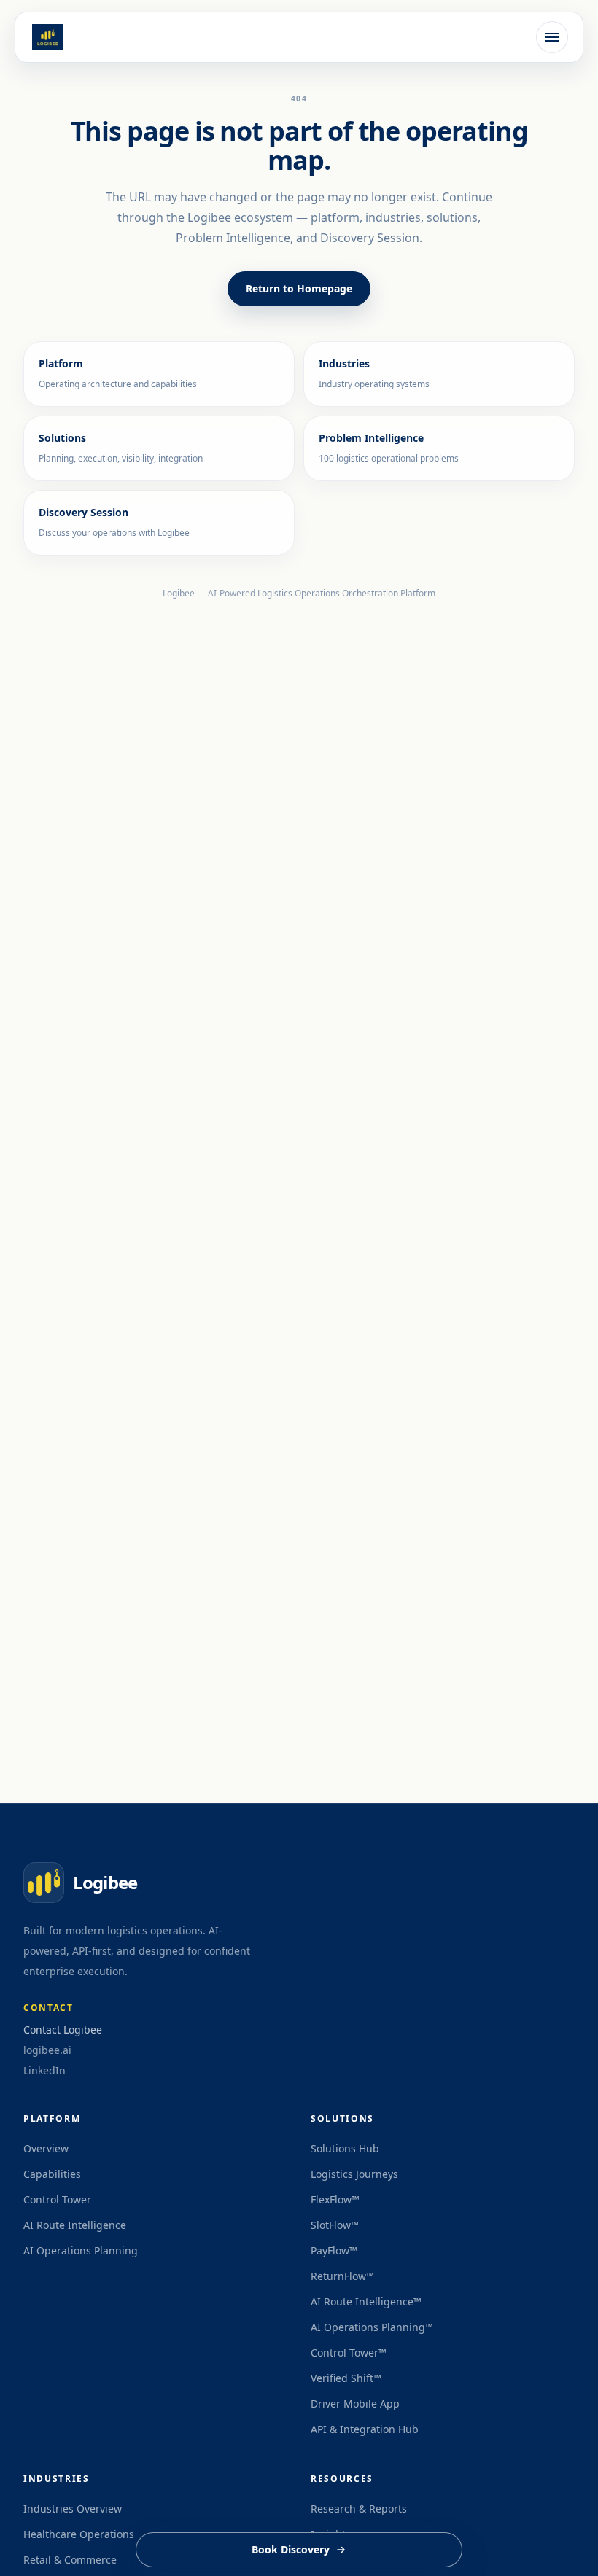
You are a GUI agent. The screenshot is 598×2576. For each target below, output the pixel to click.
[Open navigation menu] (552, 37)
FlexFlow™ (335, 2199)
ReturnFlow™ (342, 2276)
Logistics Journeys (354, 2174)
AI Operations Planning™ (372, 2327)
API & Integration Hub (365, 2429)
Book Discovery (291, 2549)
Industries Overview (73, 2509)
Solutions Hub (345, 2148)
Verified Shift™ (346, 2378)
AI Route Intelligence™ (366, 2301)
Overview (46, 2148)
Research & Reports (359, 2509)
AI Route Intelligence (75, 2225)
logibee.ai (47, 2050)
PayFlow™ (334, 2250)
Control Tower (57, 2199)
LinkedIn (44, 2071)
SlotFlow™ (335, 2225)
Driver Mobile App (355, 2404)
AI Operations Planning (81, 2250)
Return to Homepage (299, 288)
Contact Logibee (63, 2030)
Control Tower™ (349, 2353)
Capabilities (52, 2174)
